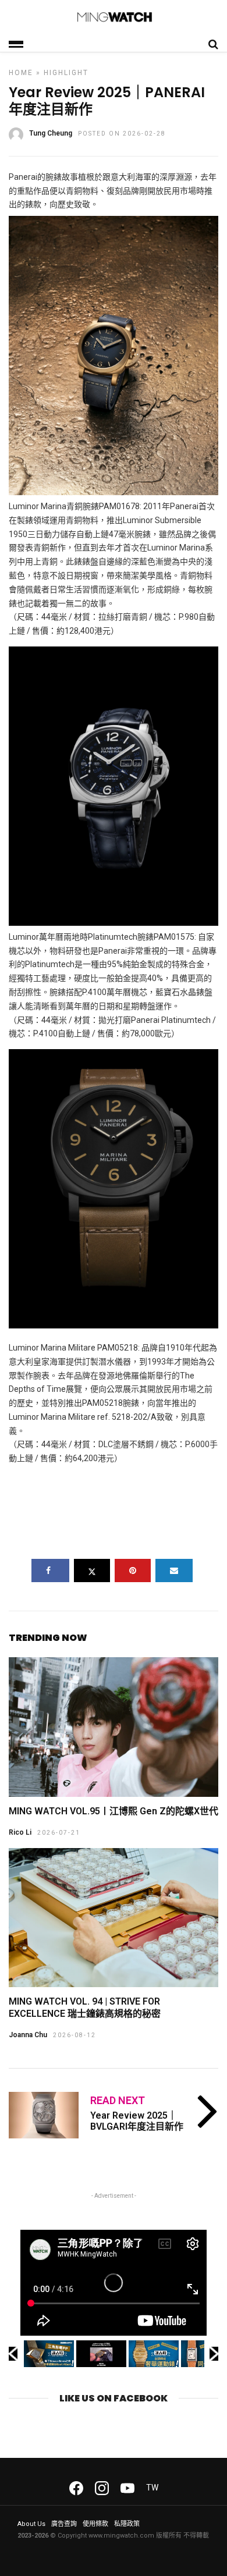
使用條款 (95, 2524)
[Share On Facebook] (50, 1571)
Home (21, 73)
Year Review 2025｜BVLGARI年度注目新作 (137, 2121)
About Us (31, 2524)
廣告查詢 (64, 2524)
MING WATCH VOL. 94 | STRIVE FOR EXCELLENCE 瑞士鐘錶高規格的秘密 (85, 2007)
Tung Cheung (51, 133)
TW (152, 2488)
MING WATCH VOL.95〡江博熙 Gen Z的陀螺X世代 (114, 1811)
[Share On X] (92, 1571)
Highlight (66, 73)
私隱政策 (127, 2524)
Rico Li (20, 1832)
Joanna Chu (28, 2035)
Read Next (118, 2100)
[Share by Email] (174, 1571)
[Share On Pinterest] (133, 1571)
